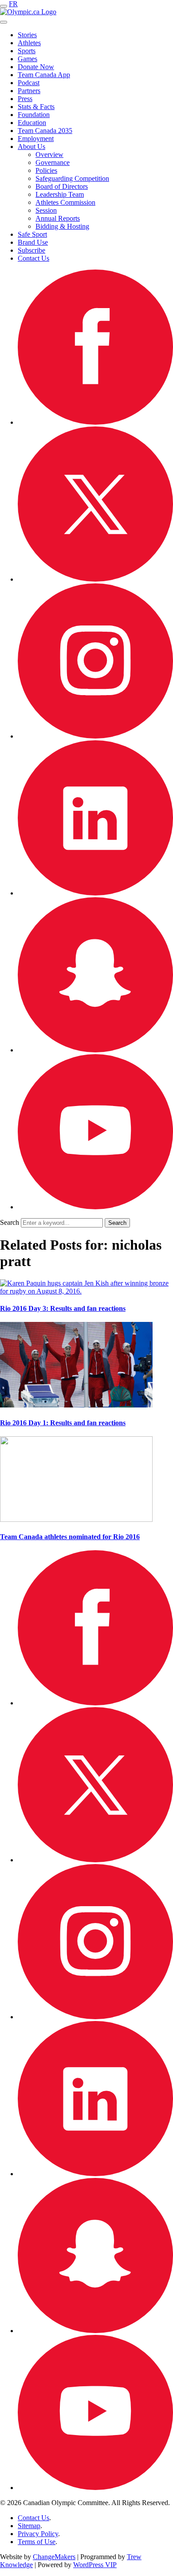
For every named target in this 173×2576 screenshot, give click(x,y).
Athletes (29, 43)
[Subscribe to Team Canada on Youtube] (95, 1207)
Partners (29, 91)
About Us (31, 147)
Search (10, 1222)
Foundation (34, 115)
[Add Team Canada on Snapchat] (95, 1050)
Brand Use (33, 242)
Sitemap (29, 2526)
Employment (36, 139)
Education (32, 123)
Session (46, 210)
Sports (27, 51)
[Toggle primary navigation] (4, 6)
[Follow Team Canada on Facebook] (95, 422)
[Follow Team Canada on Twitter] (95, 579)
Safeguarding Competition (72, 178)
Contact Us (33, 258)
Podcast (29, 83)
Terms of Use (37, 2542)
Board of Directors (62, 186)
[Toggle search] (4, 22)
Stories (27, 35)
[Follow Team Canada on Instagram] (95, 736)
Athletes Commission (65, 202)
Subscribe (31, 250)
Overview (49, 154)
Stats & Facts (36, 107)
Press (25, 99)
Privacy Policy (38, 2534)
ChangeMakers (54, 2557)
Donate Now (36, 67)
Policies (46, 170)
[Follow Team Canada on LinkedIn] (95, 893)
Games (28, 59)
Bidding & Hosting (62, 226)
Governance (53, 162)
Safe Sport (32, 234)
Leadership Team (60, 194)
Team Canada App (44, 75)
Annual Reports (58, 218)
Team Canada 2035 (45, 131)
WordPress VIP (95, 2565)
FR (13, 4)
